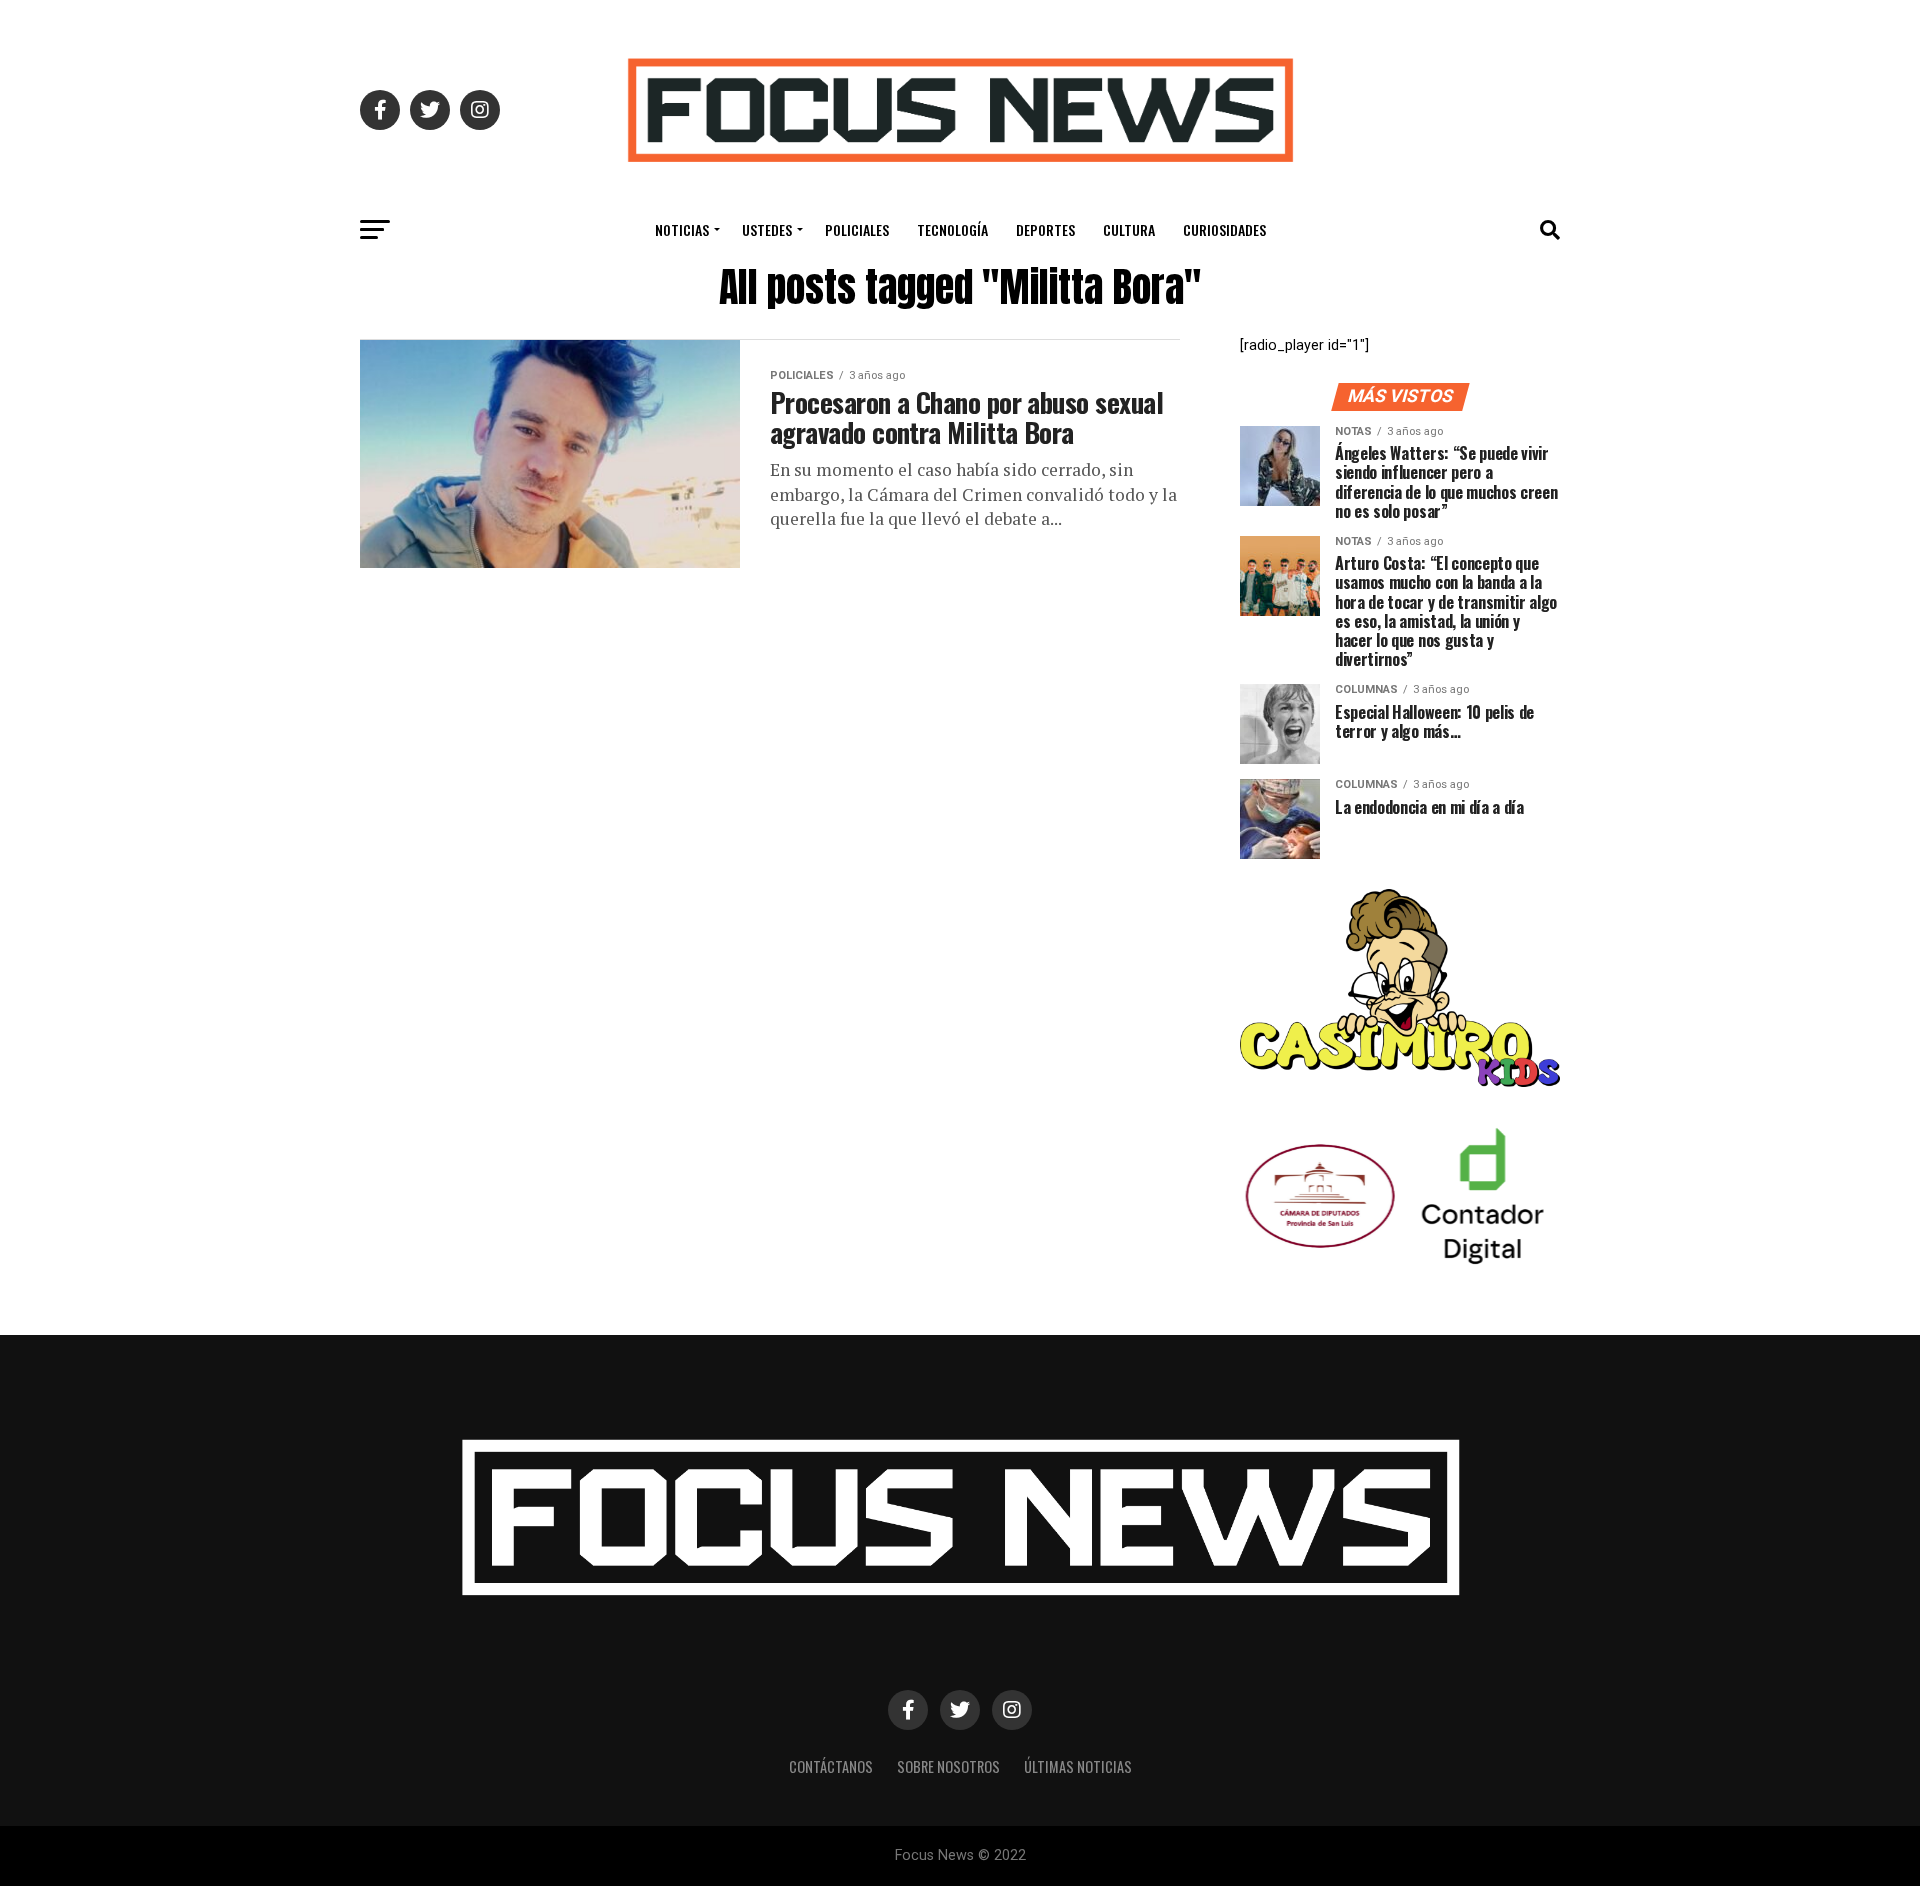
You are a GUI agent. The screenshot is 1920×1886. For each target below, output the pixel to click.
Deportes (1045, 229)
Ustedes (767, 229)
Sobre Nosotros (948, 1766)
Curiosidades (1224, 229)
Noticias (682, 229)
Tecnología (952, 229)
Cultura (1129, 229)
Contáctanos (831, 1766)
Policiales (857, 229)
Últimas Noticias (1078, 1766)
